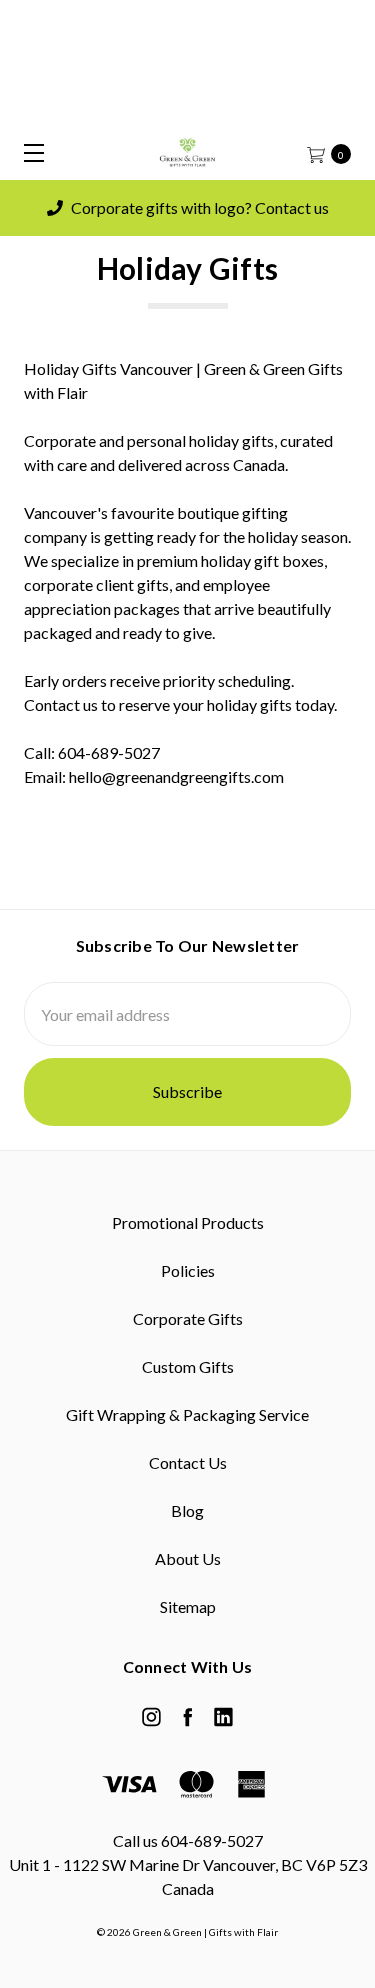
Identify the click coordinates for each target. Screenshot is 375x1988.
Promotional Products (188, 1222)
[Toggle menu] (27, 152)
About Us (188, 1558)
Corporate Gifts (188, 1318)
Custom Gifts (188, 1366)
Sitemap (188, 1606)
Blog (187, 1510)
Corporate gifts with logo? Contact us (198, 207)
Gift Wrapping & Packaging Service (187, 1414)
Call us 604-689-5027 (188, 1840)
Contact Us (188, 1462)
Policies (188, 1270)
